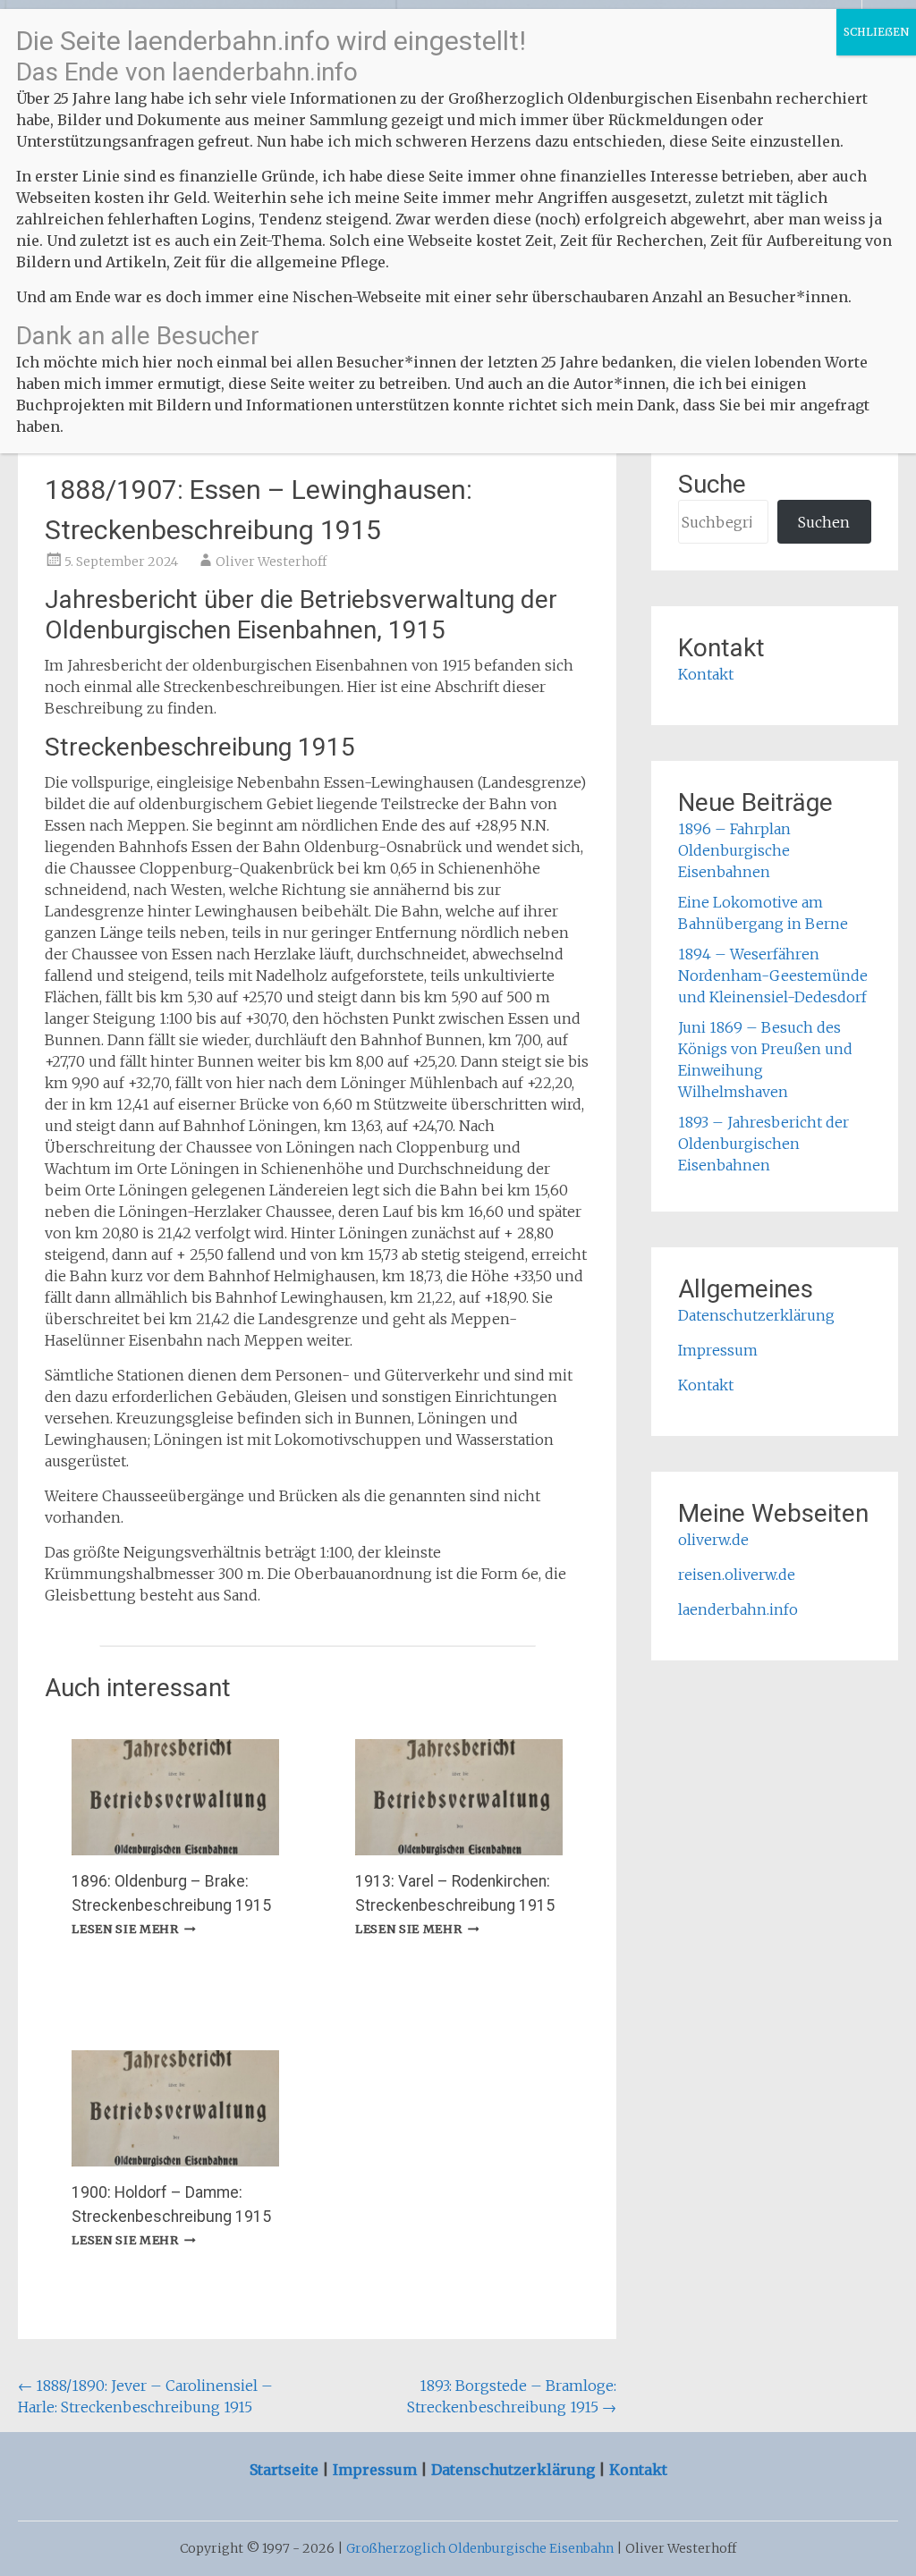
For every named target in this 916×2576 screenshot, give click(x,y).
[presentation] (175, 1797)
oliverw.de (713, 1540)
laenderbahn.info (738, 1609)
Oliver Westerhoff (271, 562)
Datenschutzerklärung (756, 1315)
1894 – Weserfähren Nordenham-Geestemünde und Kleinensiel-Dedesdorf (773, 976)
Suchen (824, 522)
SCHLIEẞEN (876, 32)
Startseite (286, 2470)
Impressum (718, 1350)
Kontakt (706, 674)
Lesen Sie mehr (133, 1929)
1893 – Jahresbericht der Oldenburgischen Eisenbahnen (763, 1144)
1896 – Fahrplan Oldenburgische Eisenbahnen (734, 850)
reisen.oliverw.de (737, 1575)
